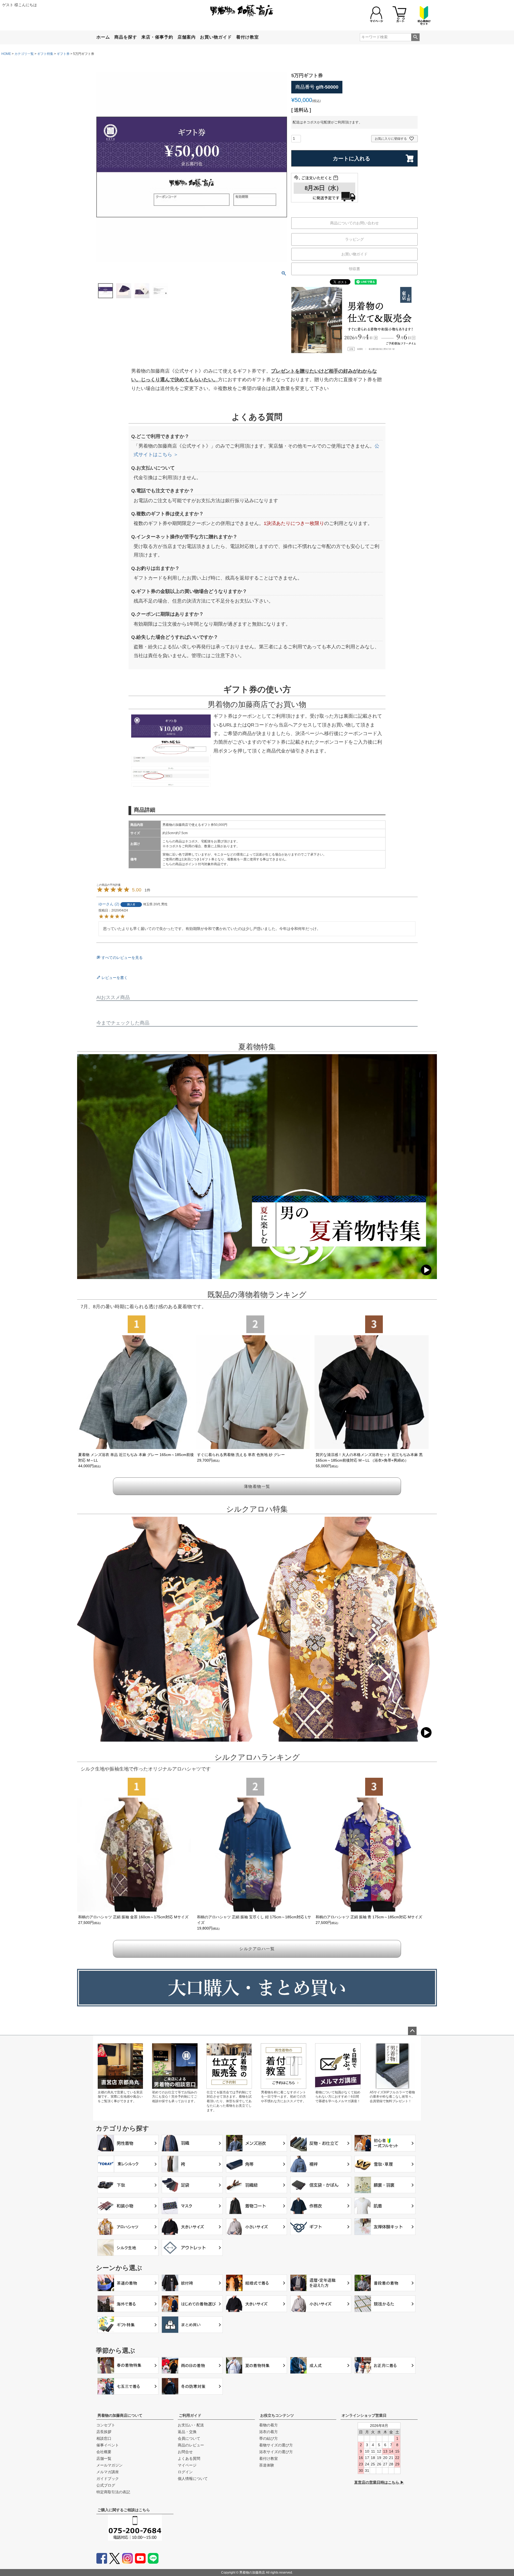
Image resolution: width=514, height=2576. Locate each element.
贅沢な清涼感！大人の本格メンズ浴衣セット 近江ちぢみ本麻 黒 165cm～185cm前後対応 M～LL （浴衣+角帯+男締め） (369, 1460)
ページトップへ (412, 2031)
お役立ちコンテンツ (277, 2415)
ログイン (185, 2472)
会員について (189, 2438)
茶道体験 (267, 2465)
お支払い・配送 (191, 2425)
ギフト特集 (45, 54)
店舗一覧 (104, 2458)
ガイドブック (108, 2479)
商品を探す (126, 37)
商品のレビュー (191, 2445)
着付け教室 (247, 37)
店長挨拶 (104, 2432)
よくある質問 (189, 2458)
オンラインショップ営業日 (364, 2415)
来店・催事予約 (157, 37)
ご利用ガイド (190, 2415)
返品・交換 (187, 2432)
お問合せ (185, 2452)
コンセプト (106, 2425)
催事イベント (108, 2445)
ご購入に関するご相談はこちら (124, 2510)
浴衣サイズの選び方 (276, 2452)
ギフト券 (63, 54)
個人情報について (193, 2479)
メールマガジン (109, 2465)
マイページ (187, 2465)
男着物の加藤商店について (120, 2415)
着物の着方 (269, 2425)
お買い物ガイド (216, 37)
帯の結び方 (269, 2438)
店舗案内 (187, 37)
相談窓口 (104, 2438)
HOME (6, 54)
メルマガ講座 (108, 2472)
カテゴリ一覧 (24, 54)
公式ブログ (106, 2485)
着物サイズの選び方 (276, 2445)
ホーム (103, 37)
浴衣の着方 (269, 2432)
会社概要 (104, 2452)
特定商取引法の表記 (113, 2492)
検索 (415, 37)
